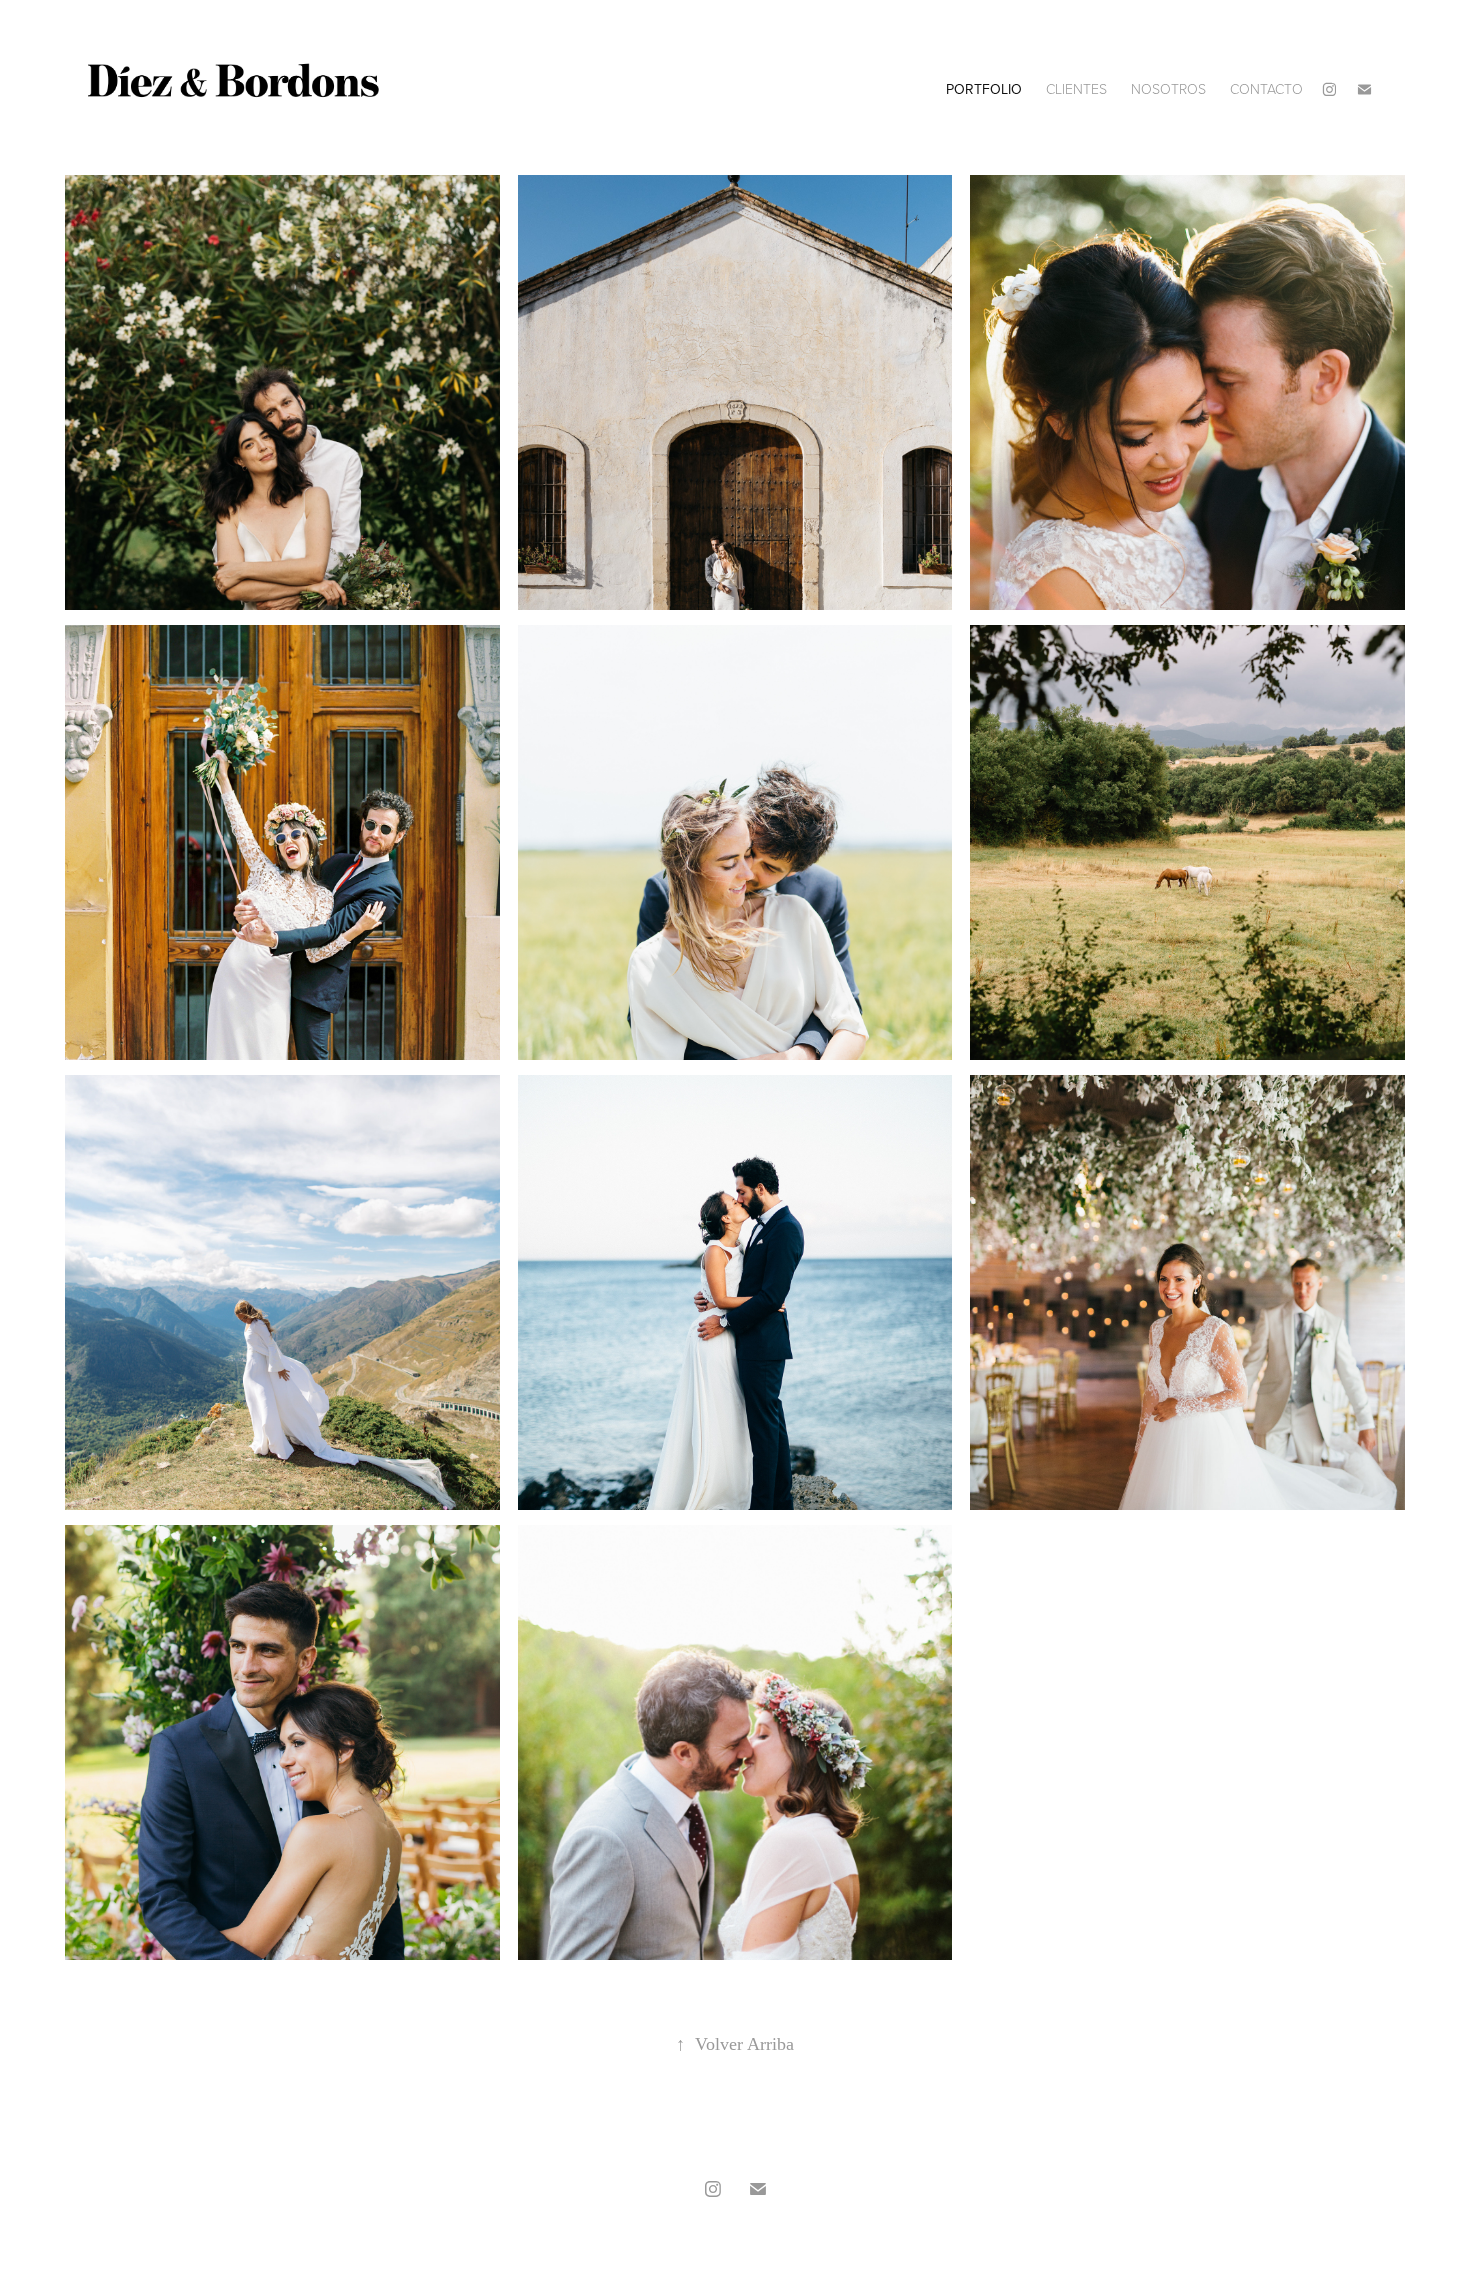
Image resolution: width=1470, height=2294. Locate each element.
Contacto (1266, 88)
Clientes (1076, 88)
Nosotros (1168, 88)
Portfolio (984, 89)
